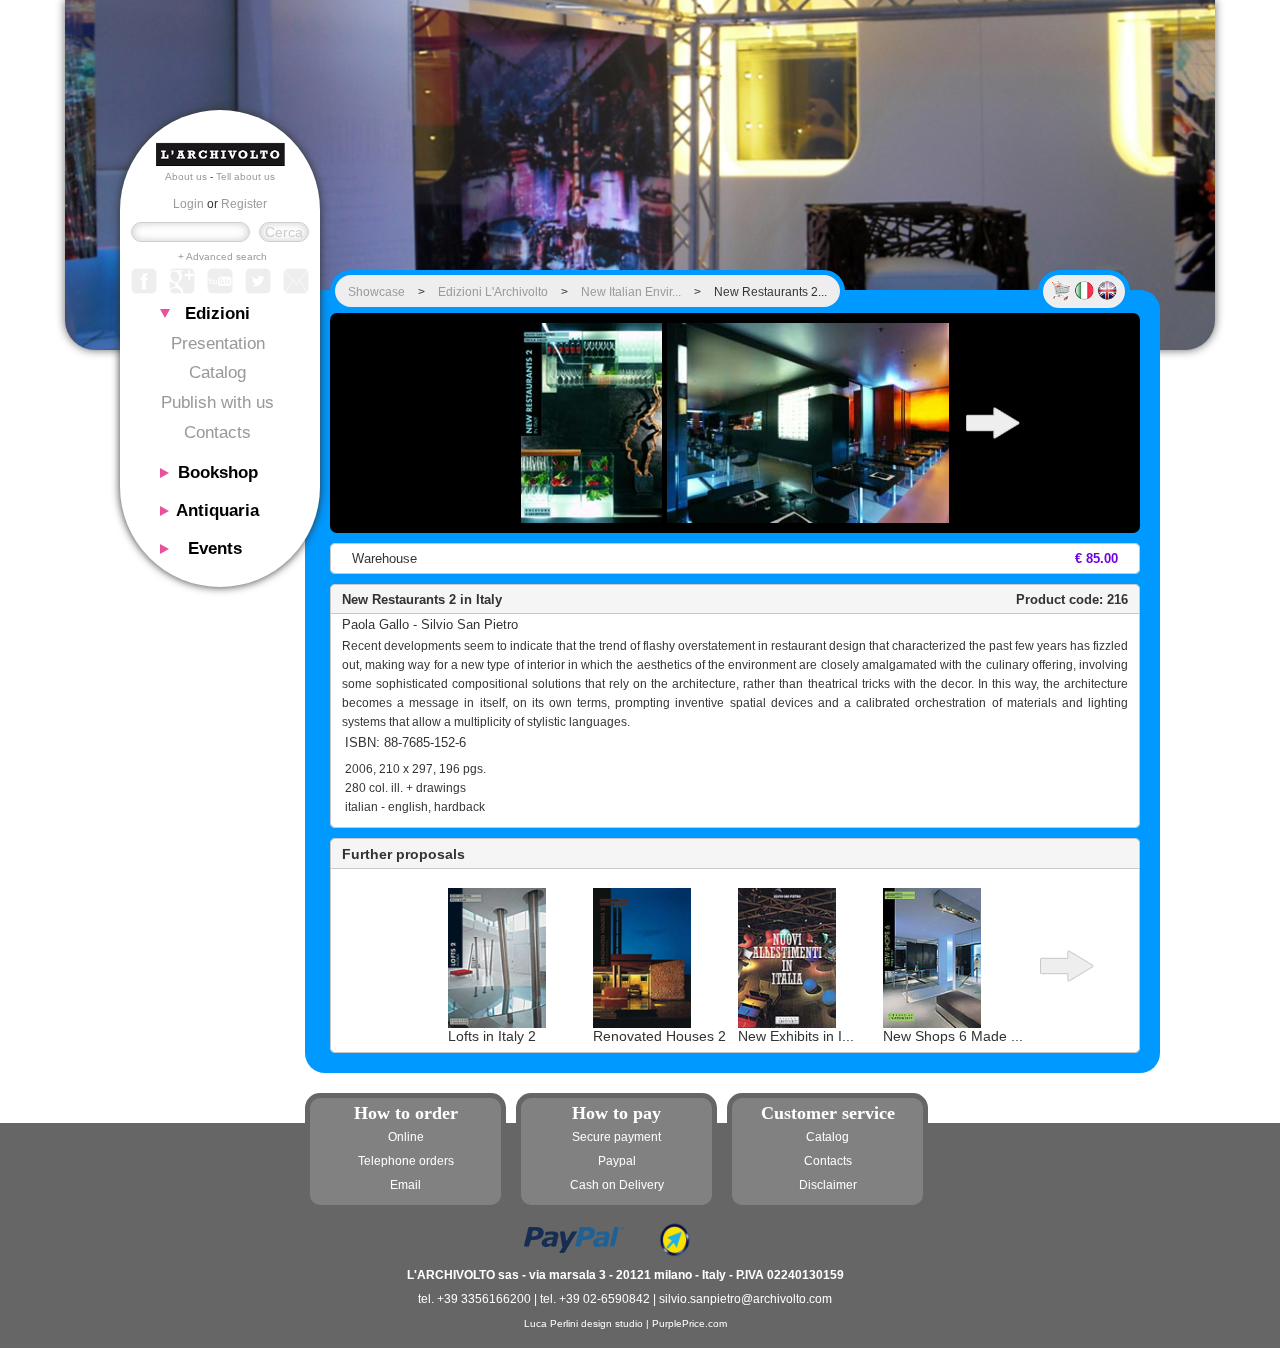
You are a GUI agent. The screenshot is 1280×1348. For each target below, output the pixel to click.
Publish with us (217, 402)
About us (186, 176)
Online (406, 1137)
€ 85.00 (1096, 558)
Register (244, 204)
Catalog (217, 372)
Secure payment (616, 1137)
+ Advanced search (222, 256)
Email (405, 1185)
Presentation (218, 343)
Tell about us (245, 176)
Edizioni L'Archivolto (493, 292)
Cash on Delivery (617, 1185)
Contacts (217, 432)
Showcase (376, 292)
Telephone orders (406, 1161)
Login (188, 204)
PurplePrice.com (689, 1323)
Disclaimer (828, 1185)
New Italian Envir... (631, 292)
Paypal (617, 1161)
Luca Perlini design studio (583, 1323)
